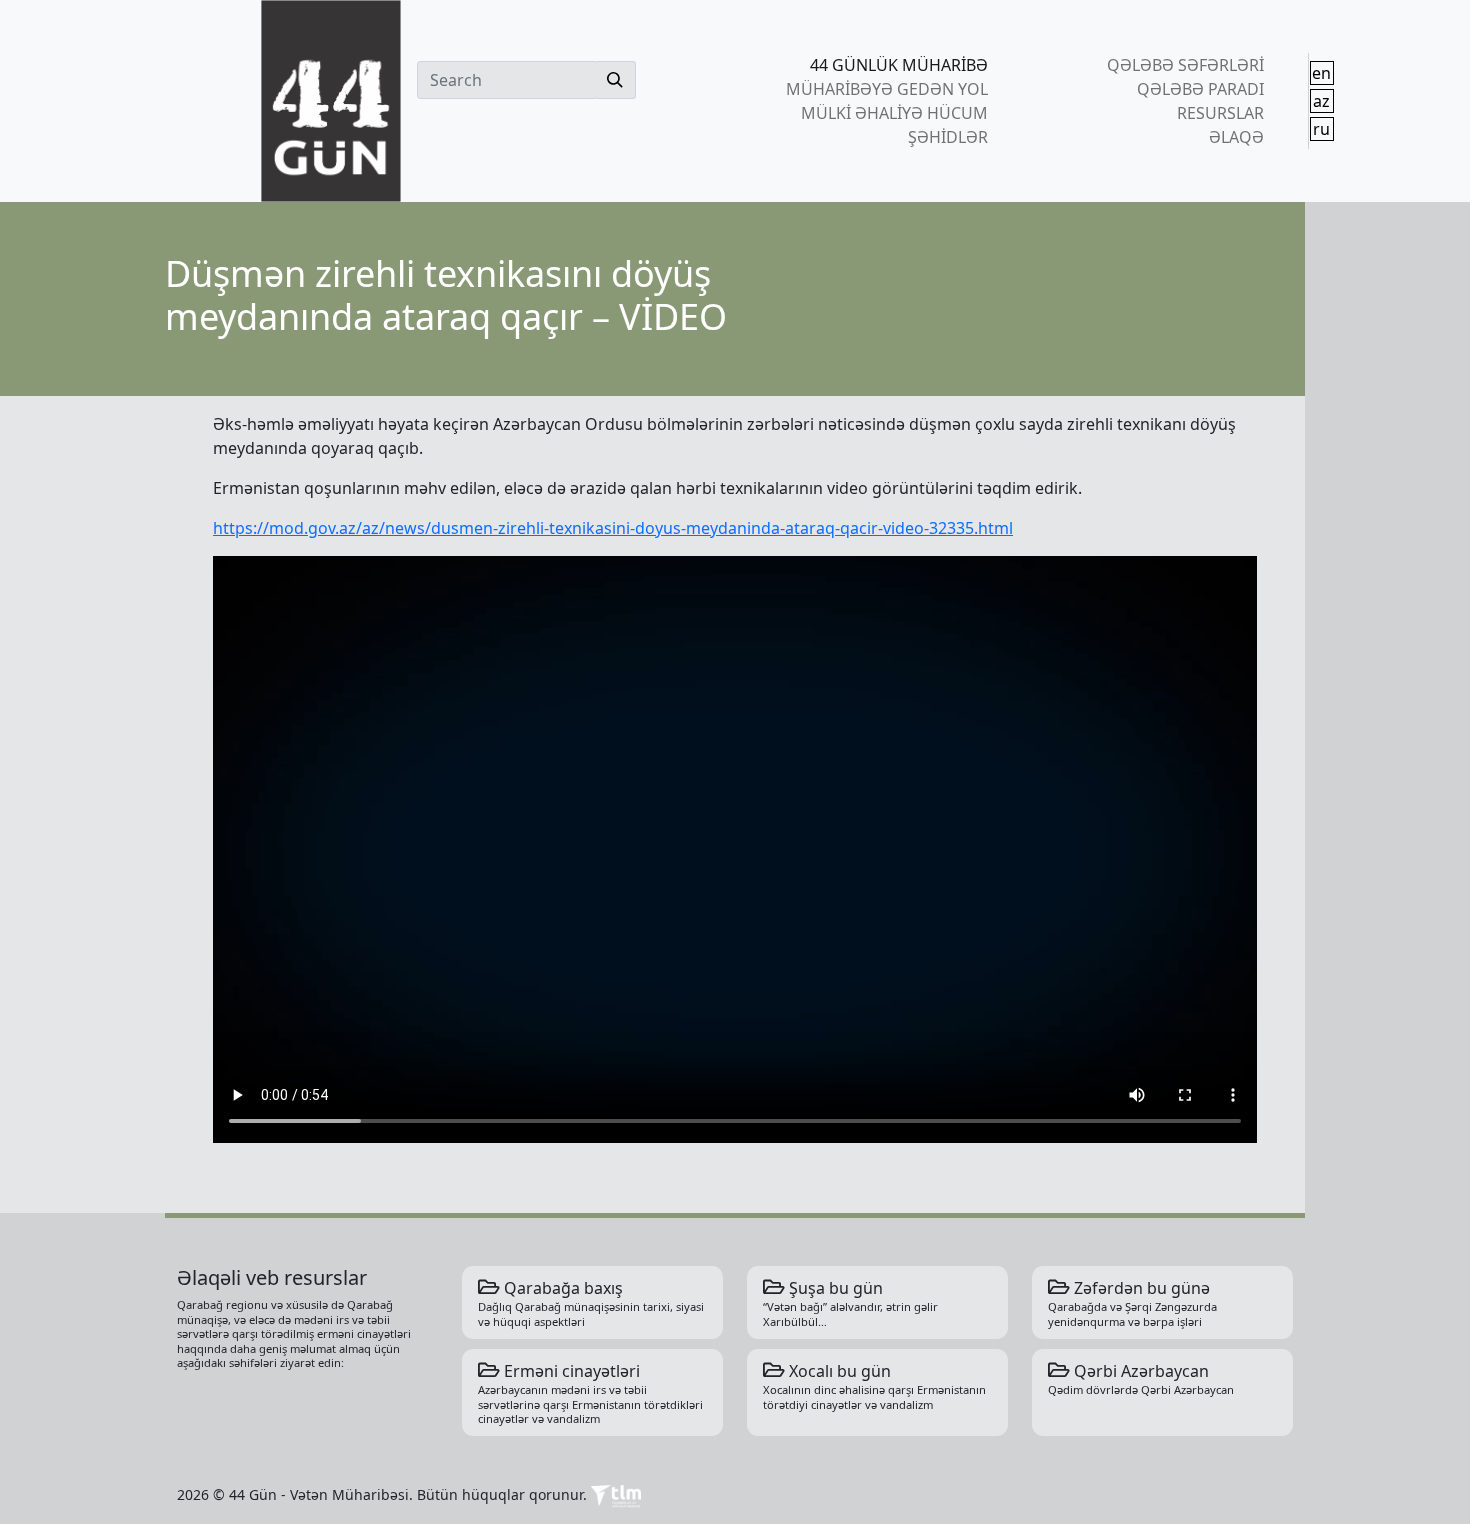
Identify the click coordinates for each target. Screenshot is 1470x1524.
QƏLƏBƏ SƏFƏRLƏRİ (1185, 65)
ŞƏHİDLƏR (948, 137)
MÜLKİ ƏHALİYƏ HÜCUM (894, 113)
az (1321, 101)
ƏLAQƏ (1236, 137)
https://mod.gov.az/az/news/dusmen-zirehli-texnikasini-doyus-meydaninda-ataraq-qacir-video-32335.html (613, 528)
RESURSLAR (1220, 113)
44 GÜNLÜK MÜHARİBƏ (899, 65)
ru (1321, 129)
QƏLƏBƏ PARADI (1200, 89)
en (1321, 73)
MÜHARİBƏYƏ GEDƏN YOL (887, 89)
